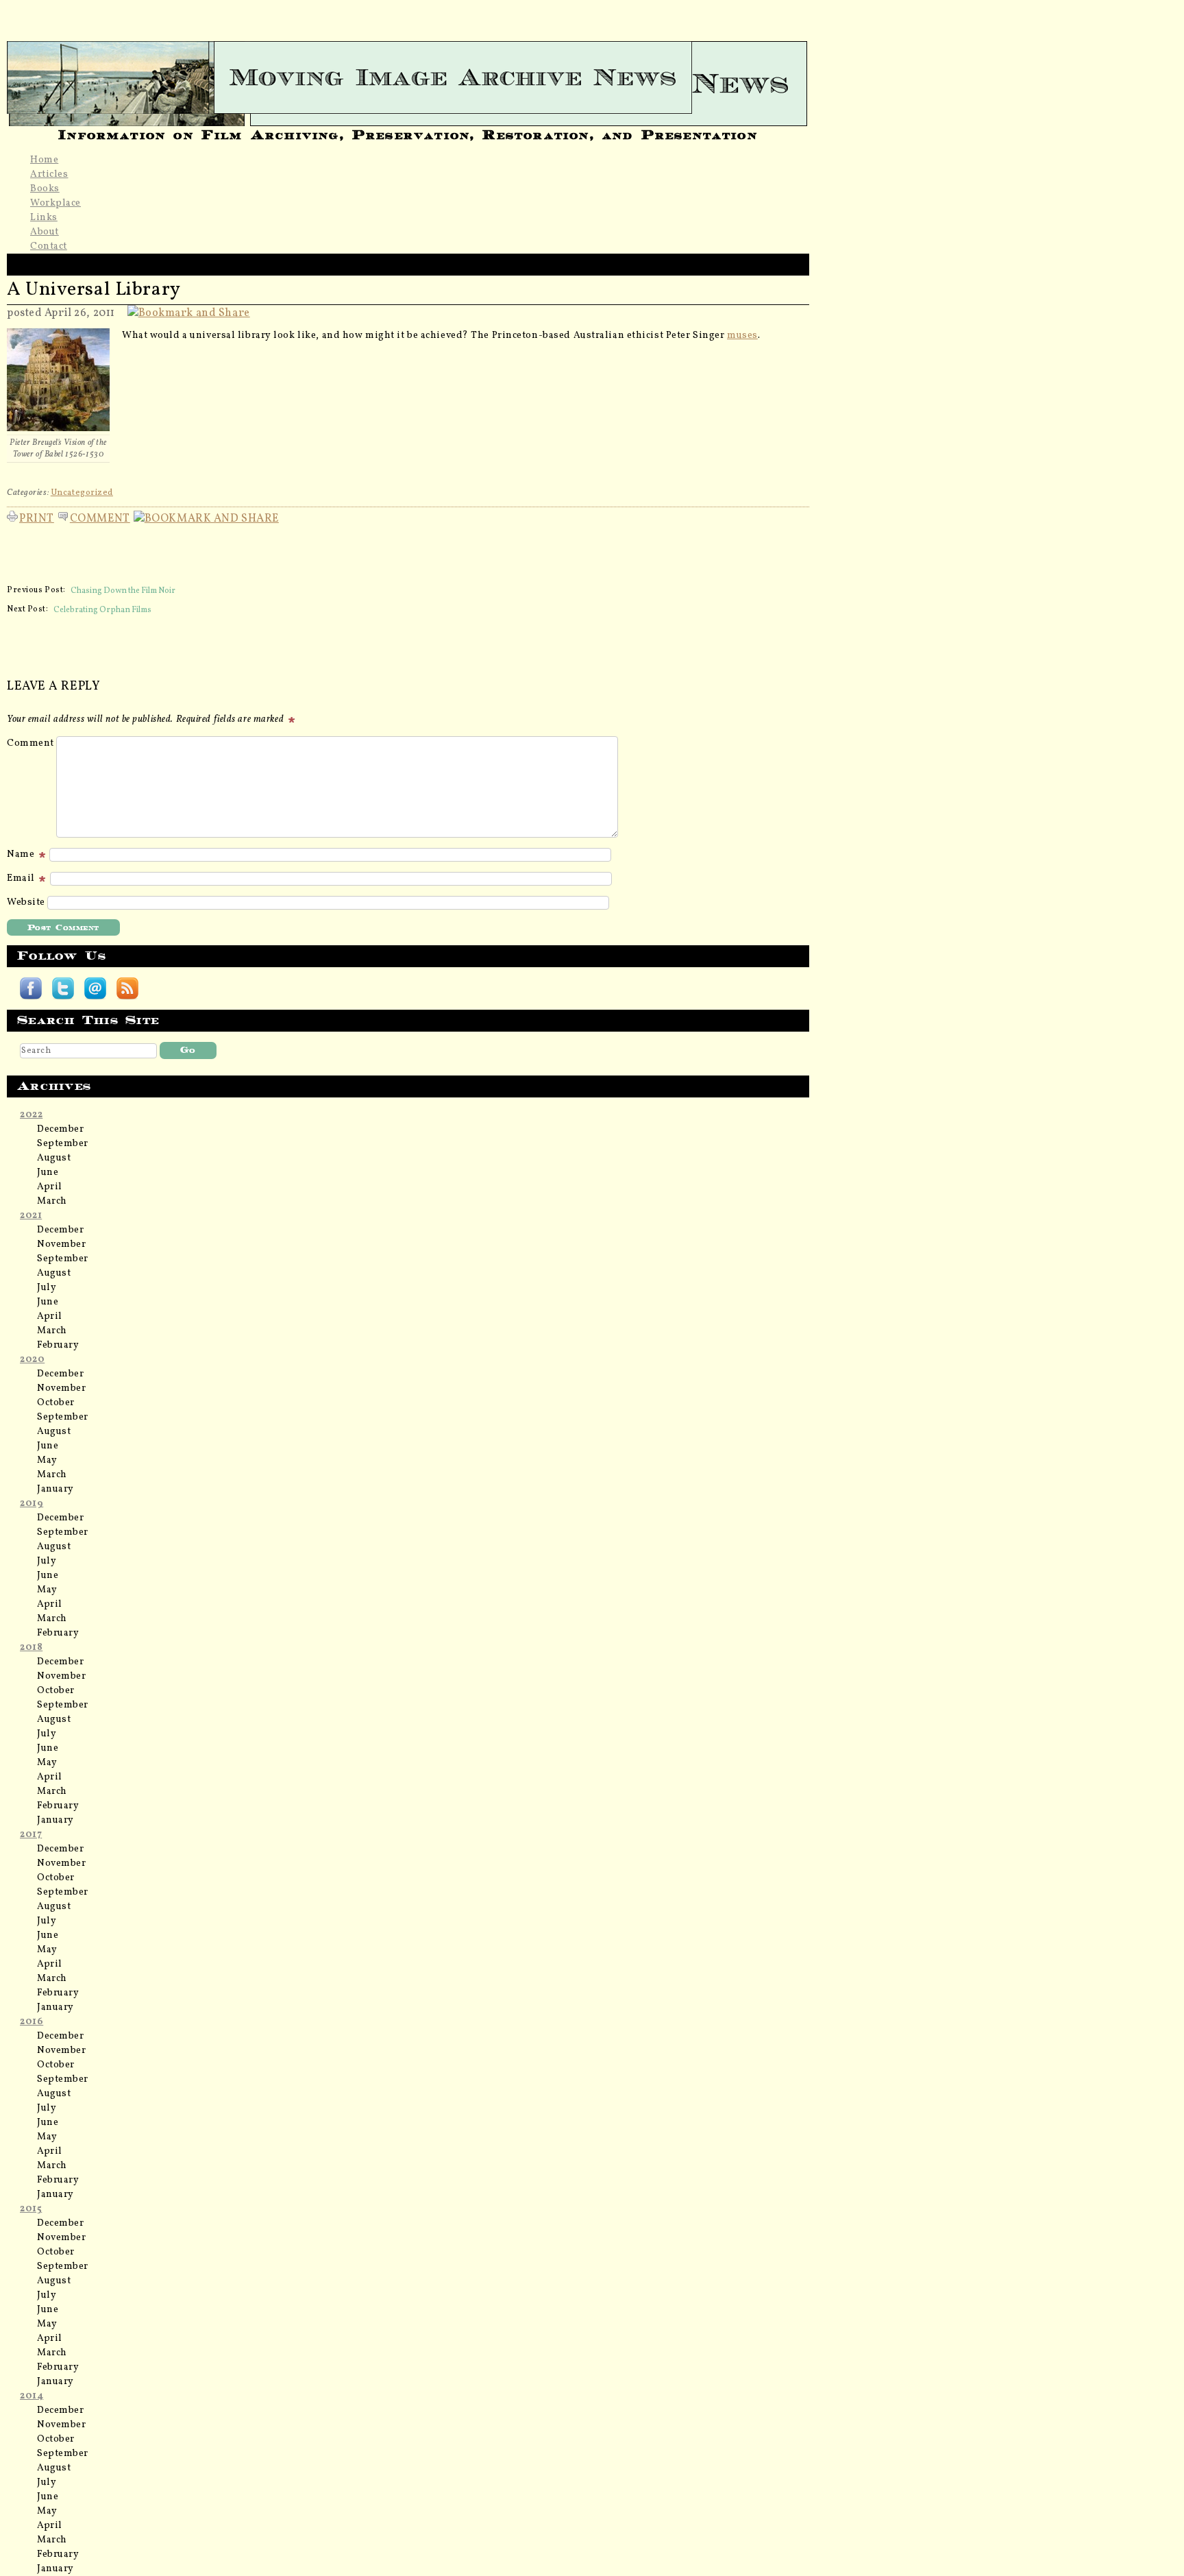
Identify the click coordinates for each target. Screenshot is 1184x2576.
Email (22, 878)
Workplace (56, 203)
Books (45, 189)
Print (37, 517)
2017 (31, 1835)
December (60, 1129)
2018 (31, 1648)
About (45, 232)
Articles (49, 174)
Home (44, 160)
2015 (31, 2209)
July (47, 1288)
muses (742, 336)
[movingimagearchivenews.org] (408, 77)
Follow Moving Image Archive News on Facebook (31, 988)
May (47, 1460)
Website (26, 902)
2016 (32, 2022)
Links (44, 218)
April (50, 1187)
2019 (32, 1504)
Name (22, 854)
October (56, 1403)
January (56, 1489)
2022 (31, 1115)
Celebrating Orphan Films (102, 609)
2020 (32, 1360)
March (52, 1201)
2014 (32, 2396)
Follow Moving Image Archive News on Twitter (63, 988)
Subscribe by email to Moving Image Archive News (95, 988)
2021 (31, 1216)
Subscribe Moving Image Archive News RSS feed (127, 988)
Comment (100, 517)
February (58, 1345)
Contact (49, 246)
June (48, 1172)
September (63, 1144)
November (61, 1244)
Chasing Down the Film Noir (123, 590)
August (54, 1158)
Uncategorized (82, 493)
